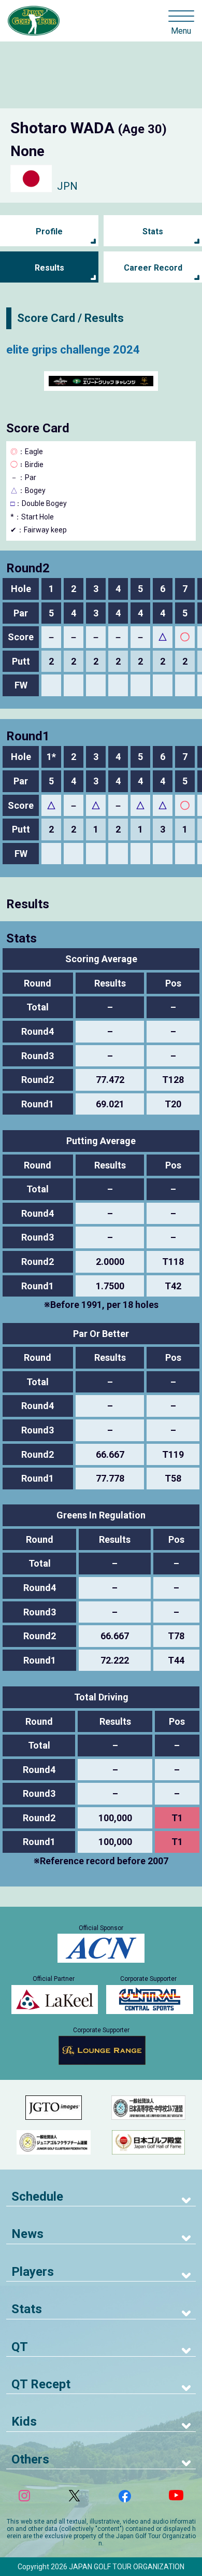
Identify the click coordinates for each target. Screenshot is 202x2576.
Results (49, 268)
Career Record (153, 268)
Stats (153, 231)
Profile (49, 231)
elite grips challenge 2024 (73, 350)
